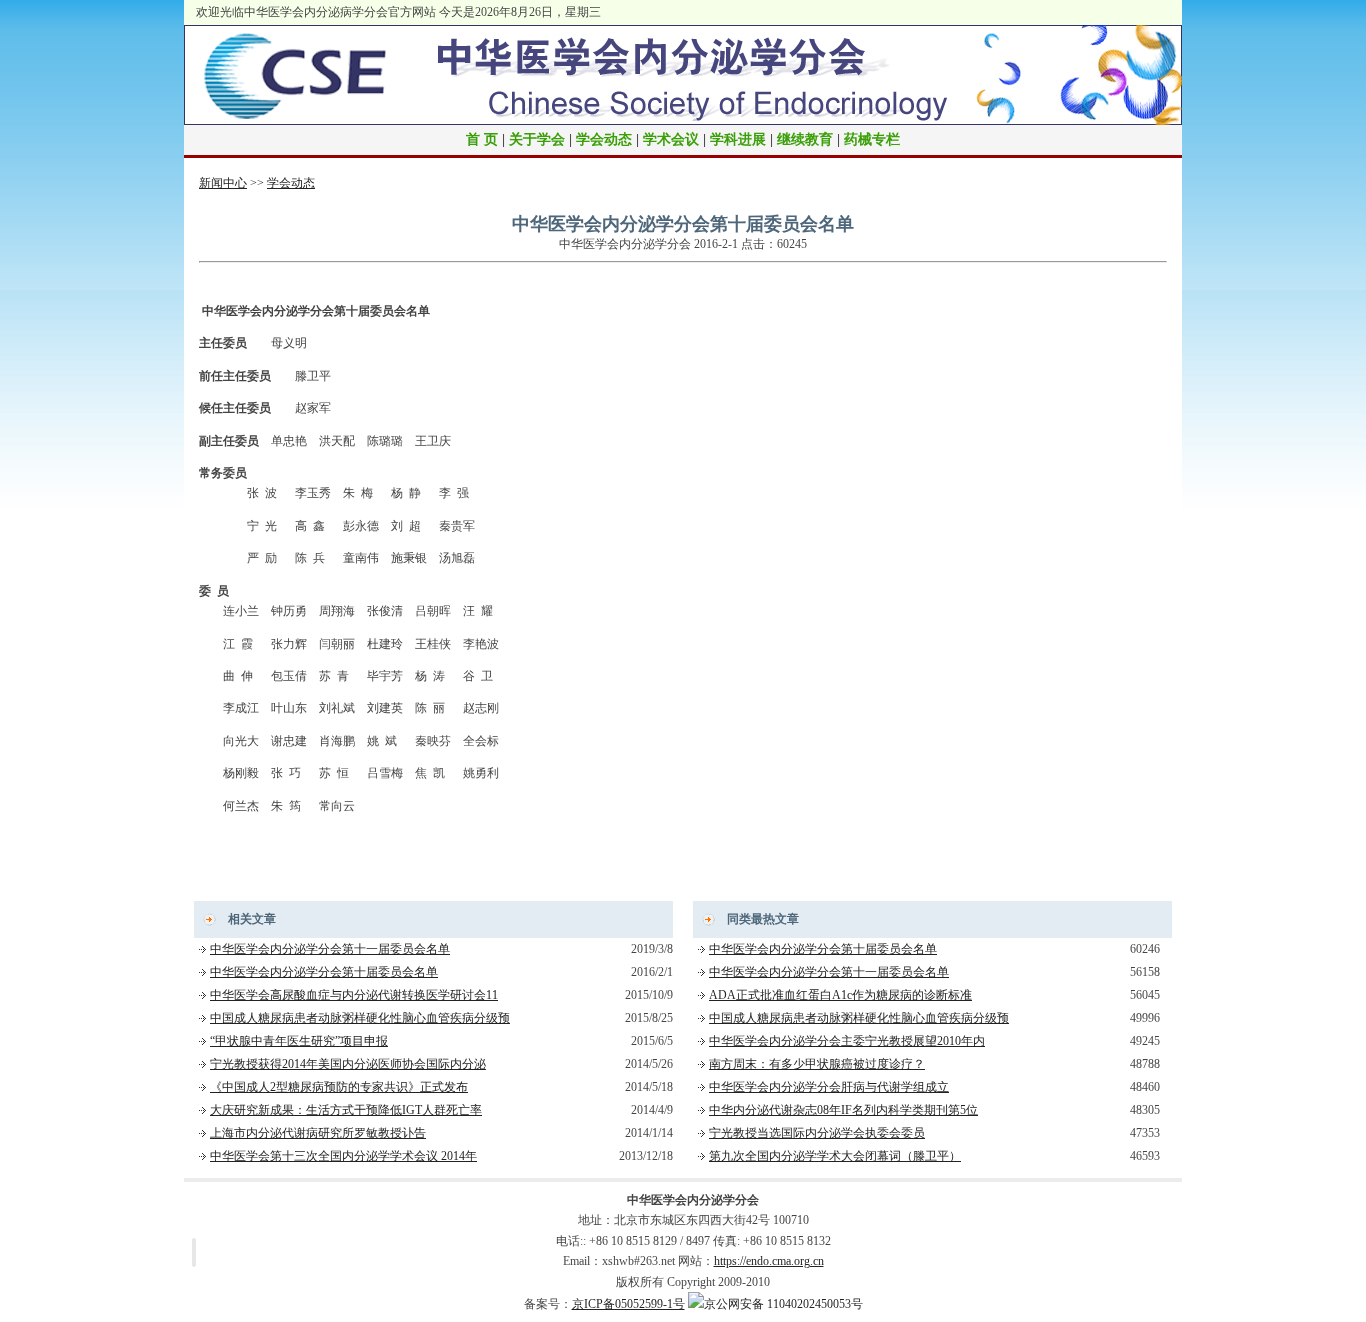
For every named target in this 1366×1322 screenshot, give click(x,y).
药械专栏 (872, 139)
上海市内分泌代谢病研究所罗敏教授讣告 (318, 1133)
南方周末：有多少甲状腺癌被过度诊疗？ (817, 1064)
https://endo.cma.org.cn (769, 1261)
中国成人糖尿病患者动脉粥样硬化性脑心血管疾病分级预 (360, 1018)
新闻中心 (223, 183)
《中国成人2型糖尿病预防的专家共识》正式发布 (339, 1087)
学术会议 (671, 139)
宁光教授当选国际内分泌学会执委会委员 (817, 1133)
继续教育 (805, 139)
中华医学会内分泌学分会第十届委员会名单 (324, 972)
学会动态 (604, 139)
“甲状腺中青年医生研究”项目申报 (299, 1041)
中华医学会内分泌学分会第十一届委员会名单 (330, 949)
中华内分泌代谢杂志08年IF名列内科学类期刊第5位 (843, 1110)
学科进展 (738, 139)
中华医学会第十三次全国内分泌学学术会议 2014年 (343, 1156)
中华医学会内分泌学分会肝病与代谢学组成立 (829, 1087)
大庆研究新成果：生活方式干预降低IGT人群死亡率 (346, 1110)
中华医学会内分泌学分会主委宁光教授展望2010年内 (847, 1041)
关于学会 (537, 139)
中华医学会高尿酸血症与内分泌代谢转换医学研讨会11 (354, 995)
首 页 (482, 139)
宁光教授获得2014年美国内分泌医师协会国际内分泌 (348, 1064)
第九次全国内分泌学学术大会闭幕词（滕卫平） (835, 1156)
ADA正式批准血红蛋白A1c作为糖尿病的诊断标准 (840, 995)
